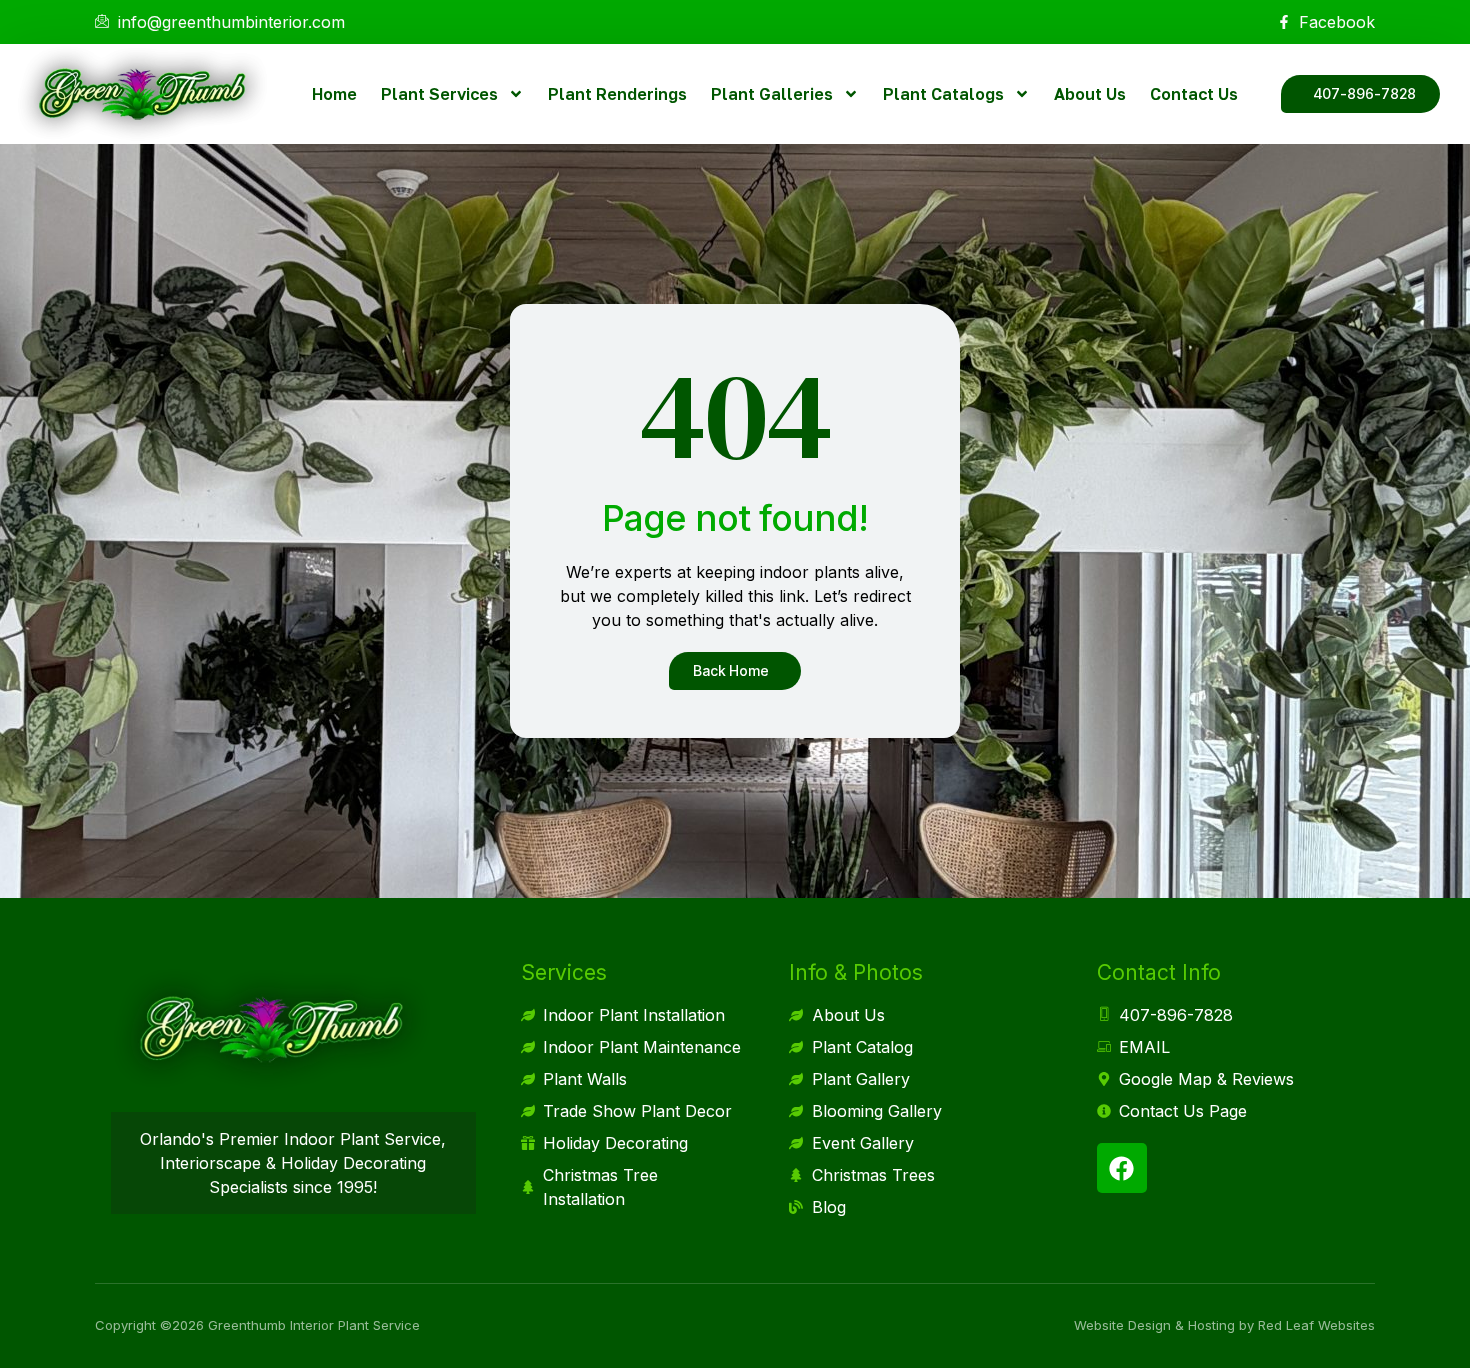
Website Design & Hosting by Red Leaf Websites (1224, 1325)
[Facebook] (1122, 1168)
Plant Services (439, 94)
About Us (1090, 94)
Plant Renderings (617, 94)
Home (334, 94)
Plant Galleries (772, 94)
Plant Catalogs (943, 94)
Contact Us (1194, 94)
